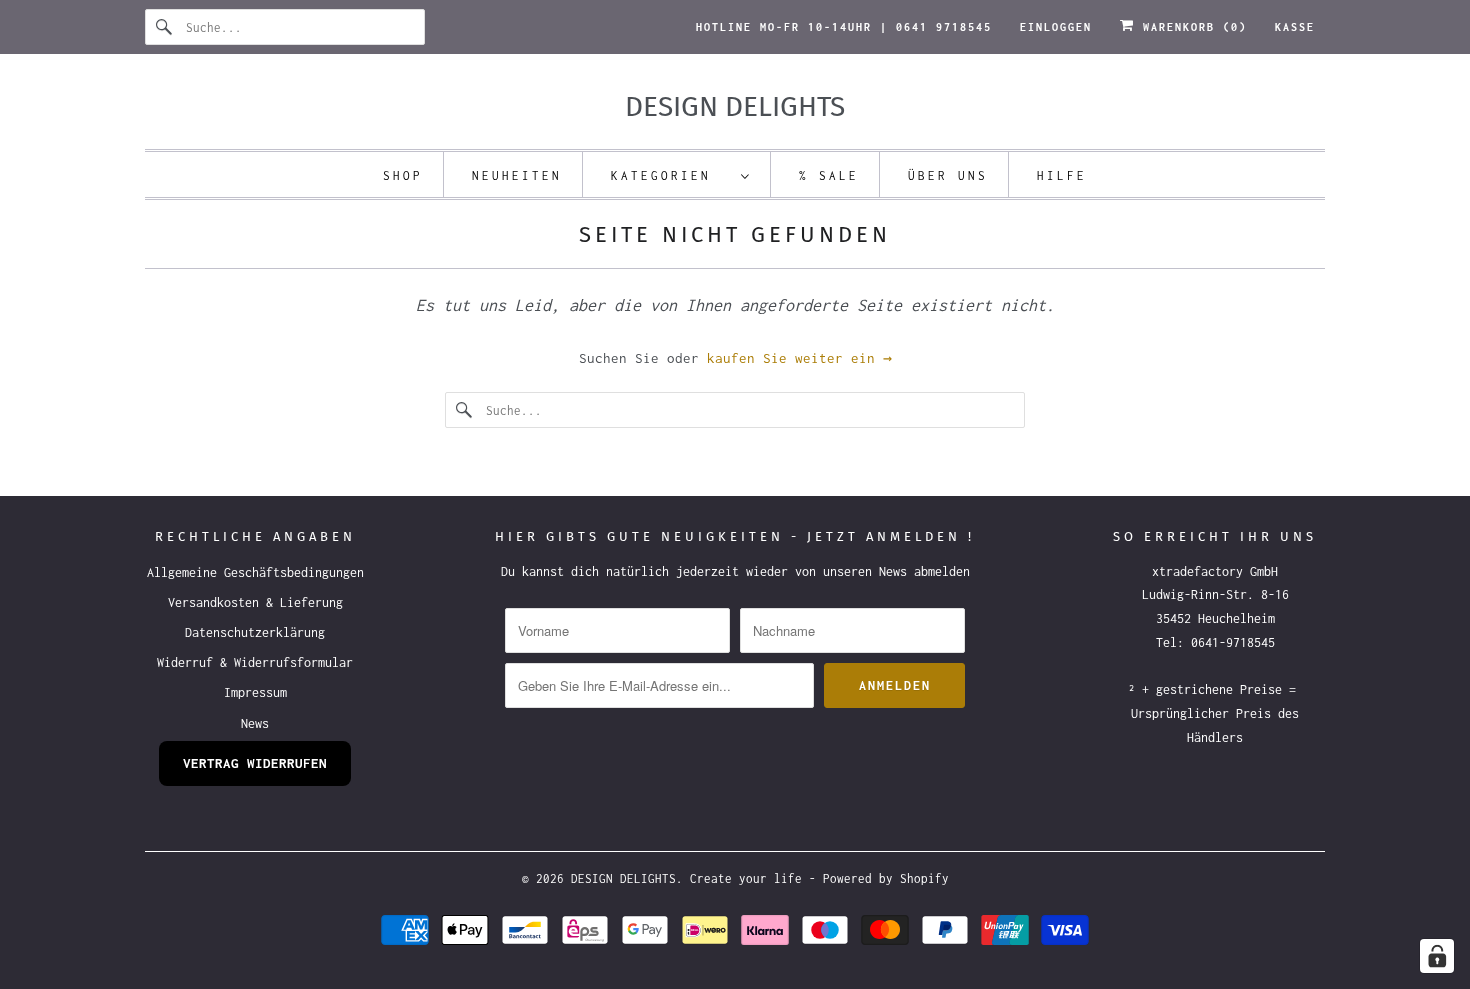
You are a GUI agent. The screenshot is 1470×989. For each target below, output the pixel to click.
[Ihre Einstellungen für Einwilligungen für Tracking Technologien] (1437, 956)
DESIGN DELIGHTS (623, 878)
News (255, 723)
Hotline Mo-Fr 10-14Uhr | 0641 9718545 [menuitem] (844, 27)
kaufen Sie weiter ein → (799, 358)
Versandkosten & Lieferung (255, 602)
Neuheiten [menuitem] (517, 175)
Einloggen (1056, 27)
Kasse (1295, 27)
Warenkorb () (1191, 27)
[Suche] (165, 27)
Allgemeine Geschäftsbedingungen (255, 572)
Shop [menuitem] (403, 175)
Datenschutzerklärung (255, 632)
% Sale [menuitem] (829, 175)
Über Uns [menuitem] (948, 175)
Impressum (255, 692)
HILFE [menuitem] (1062, 175)
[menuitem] (681, 174)
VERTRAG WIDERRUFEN (255, 763)
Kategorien (671, 175)
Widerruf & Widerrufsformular (255, 662)
